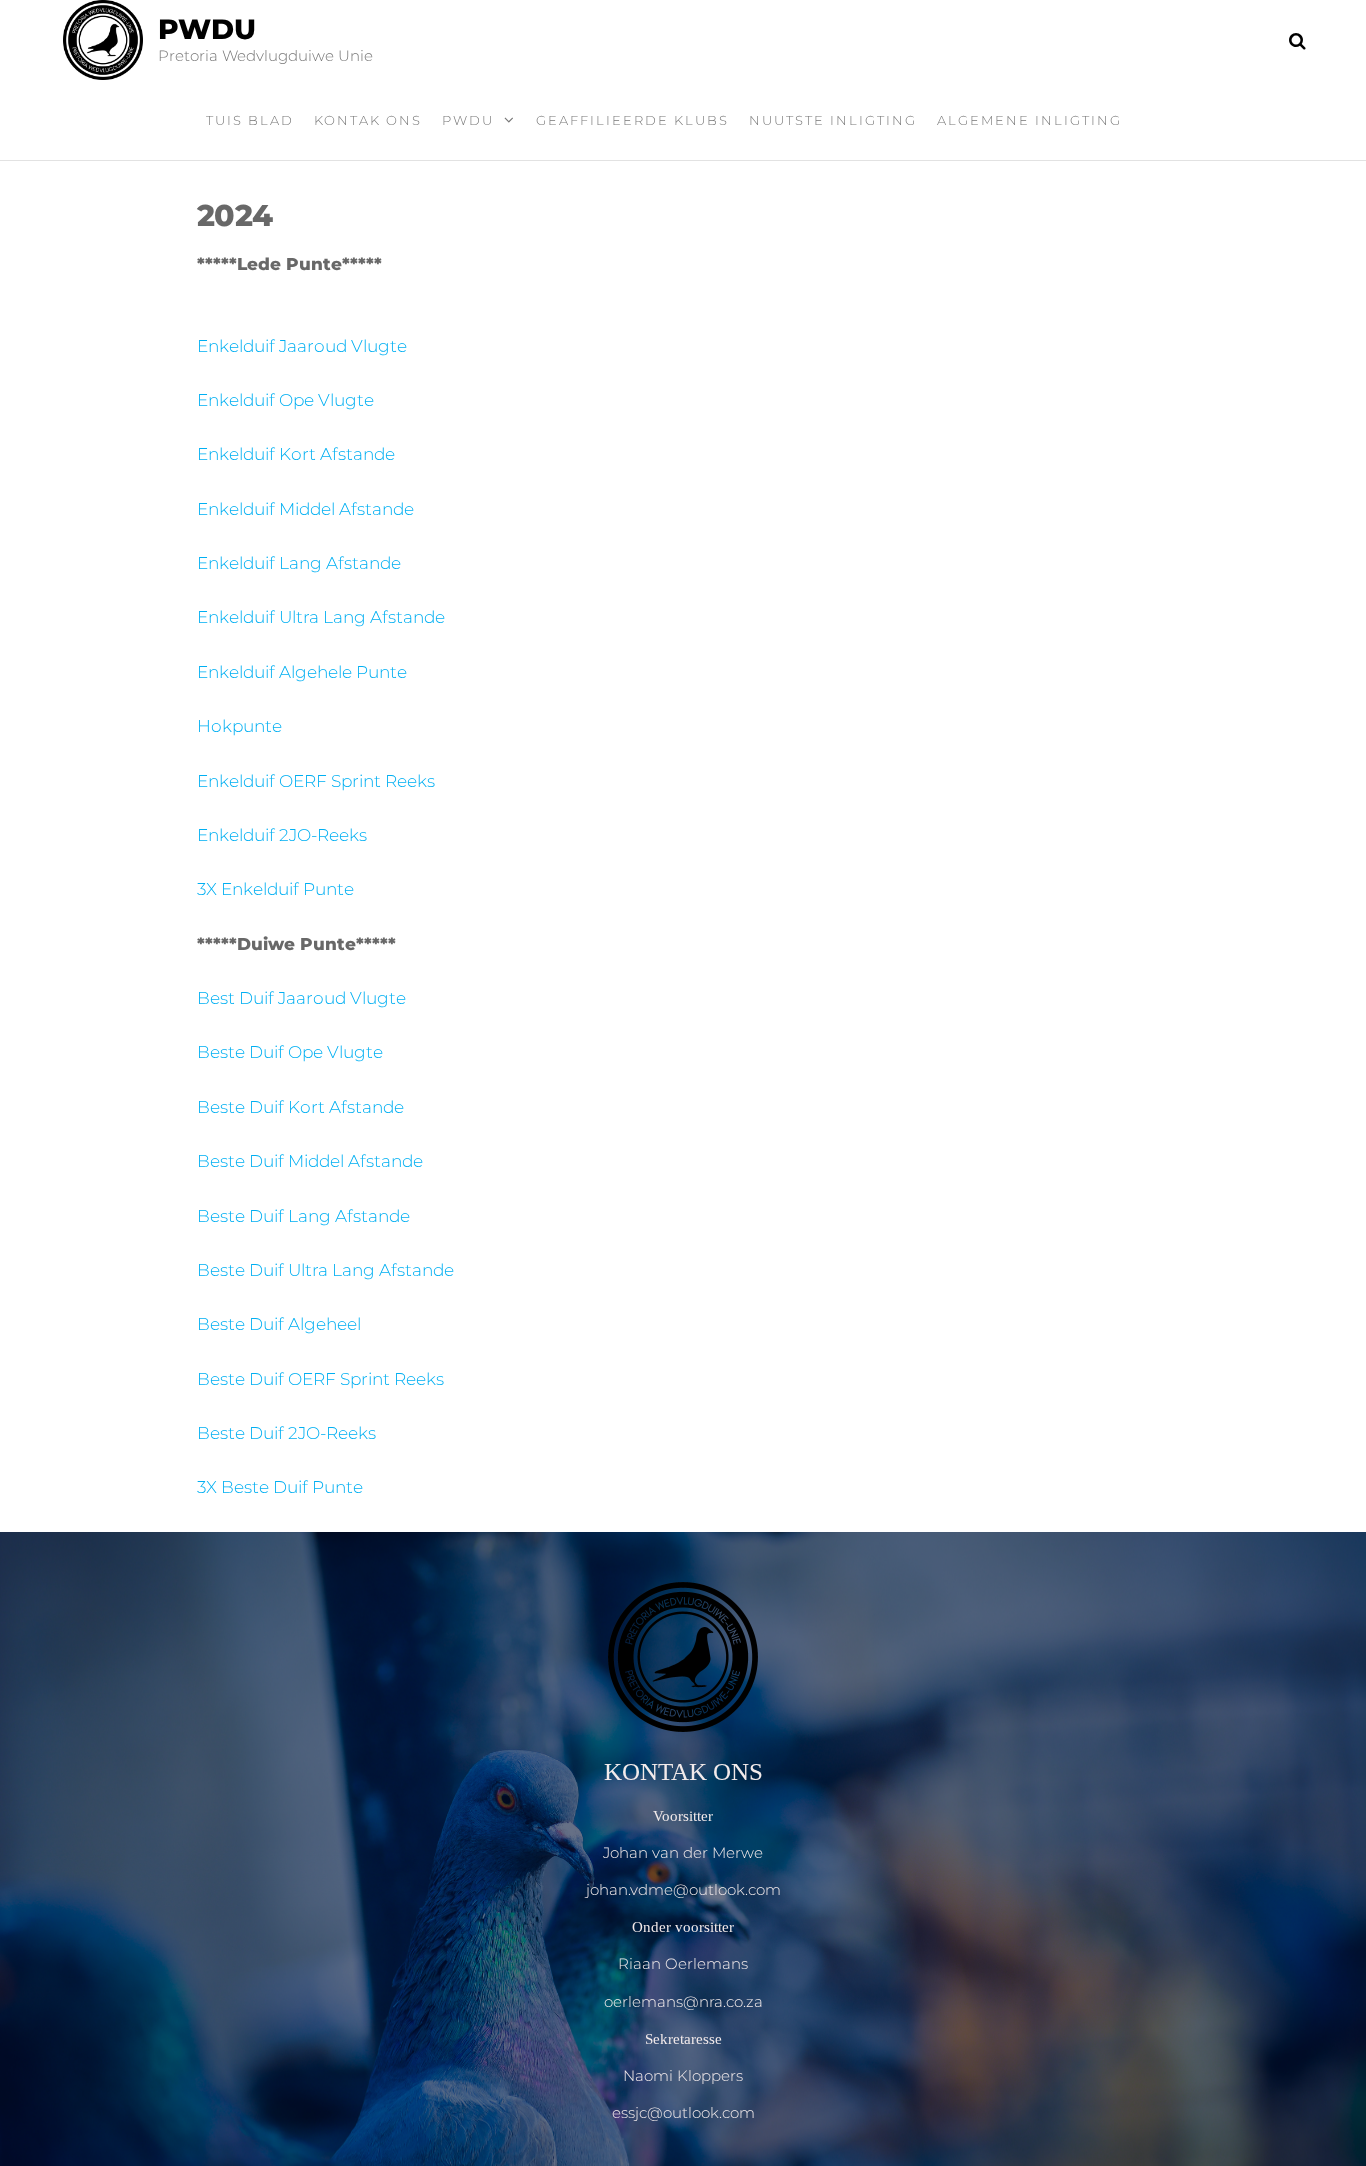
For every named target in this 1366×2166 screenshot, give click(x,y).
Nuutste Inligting (833, 120)
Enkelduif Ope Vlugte (285, 400)
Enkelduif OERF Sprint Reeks (316, 781)
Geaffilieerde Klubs (632, 120)
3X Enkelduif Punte (275, 889)
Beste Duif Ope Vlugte (290, 1052)
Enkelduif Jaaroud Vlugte (302, 346)
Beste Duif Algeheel (279, 1324)
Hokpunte (239, 726)
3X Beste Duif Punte (280, 1487)
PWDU (207, 29)
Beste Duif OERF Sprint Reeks (320, 1379)
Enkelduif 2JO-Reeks (282, 835)
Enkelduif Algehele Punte (302, 672)
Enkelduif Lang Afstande (299, 563)
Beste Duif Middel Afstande (310, 1161)
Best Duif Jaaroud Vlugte (301, 998)
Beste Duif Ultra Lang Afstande (325, 1270)
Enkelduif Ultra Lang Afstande (321, 617)
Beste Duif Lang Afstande (303, 1216)
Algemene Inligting (1029, 120)
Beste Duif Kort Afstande (300, 1107)
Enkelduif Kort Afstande (296, 454)
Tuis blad (250, 120)
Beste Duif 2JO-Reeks (286, 1433)
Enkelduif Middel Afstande (305, 509)
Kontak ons (368, 120)
